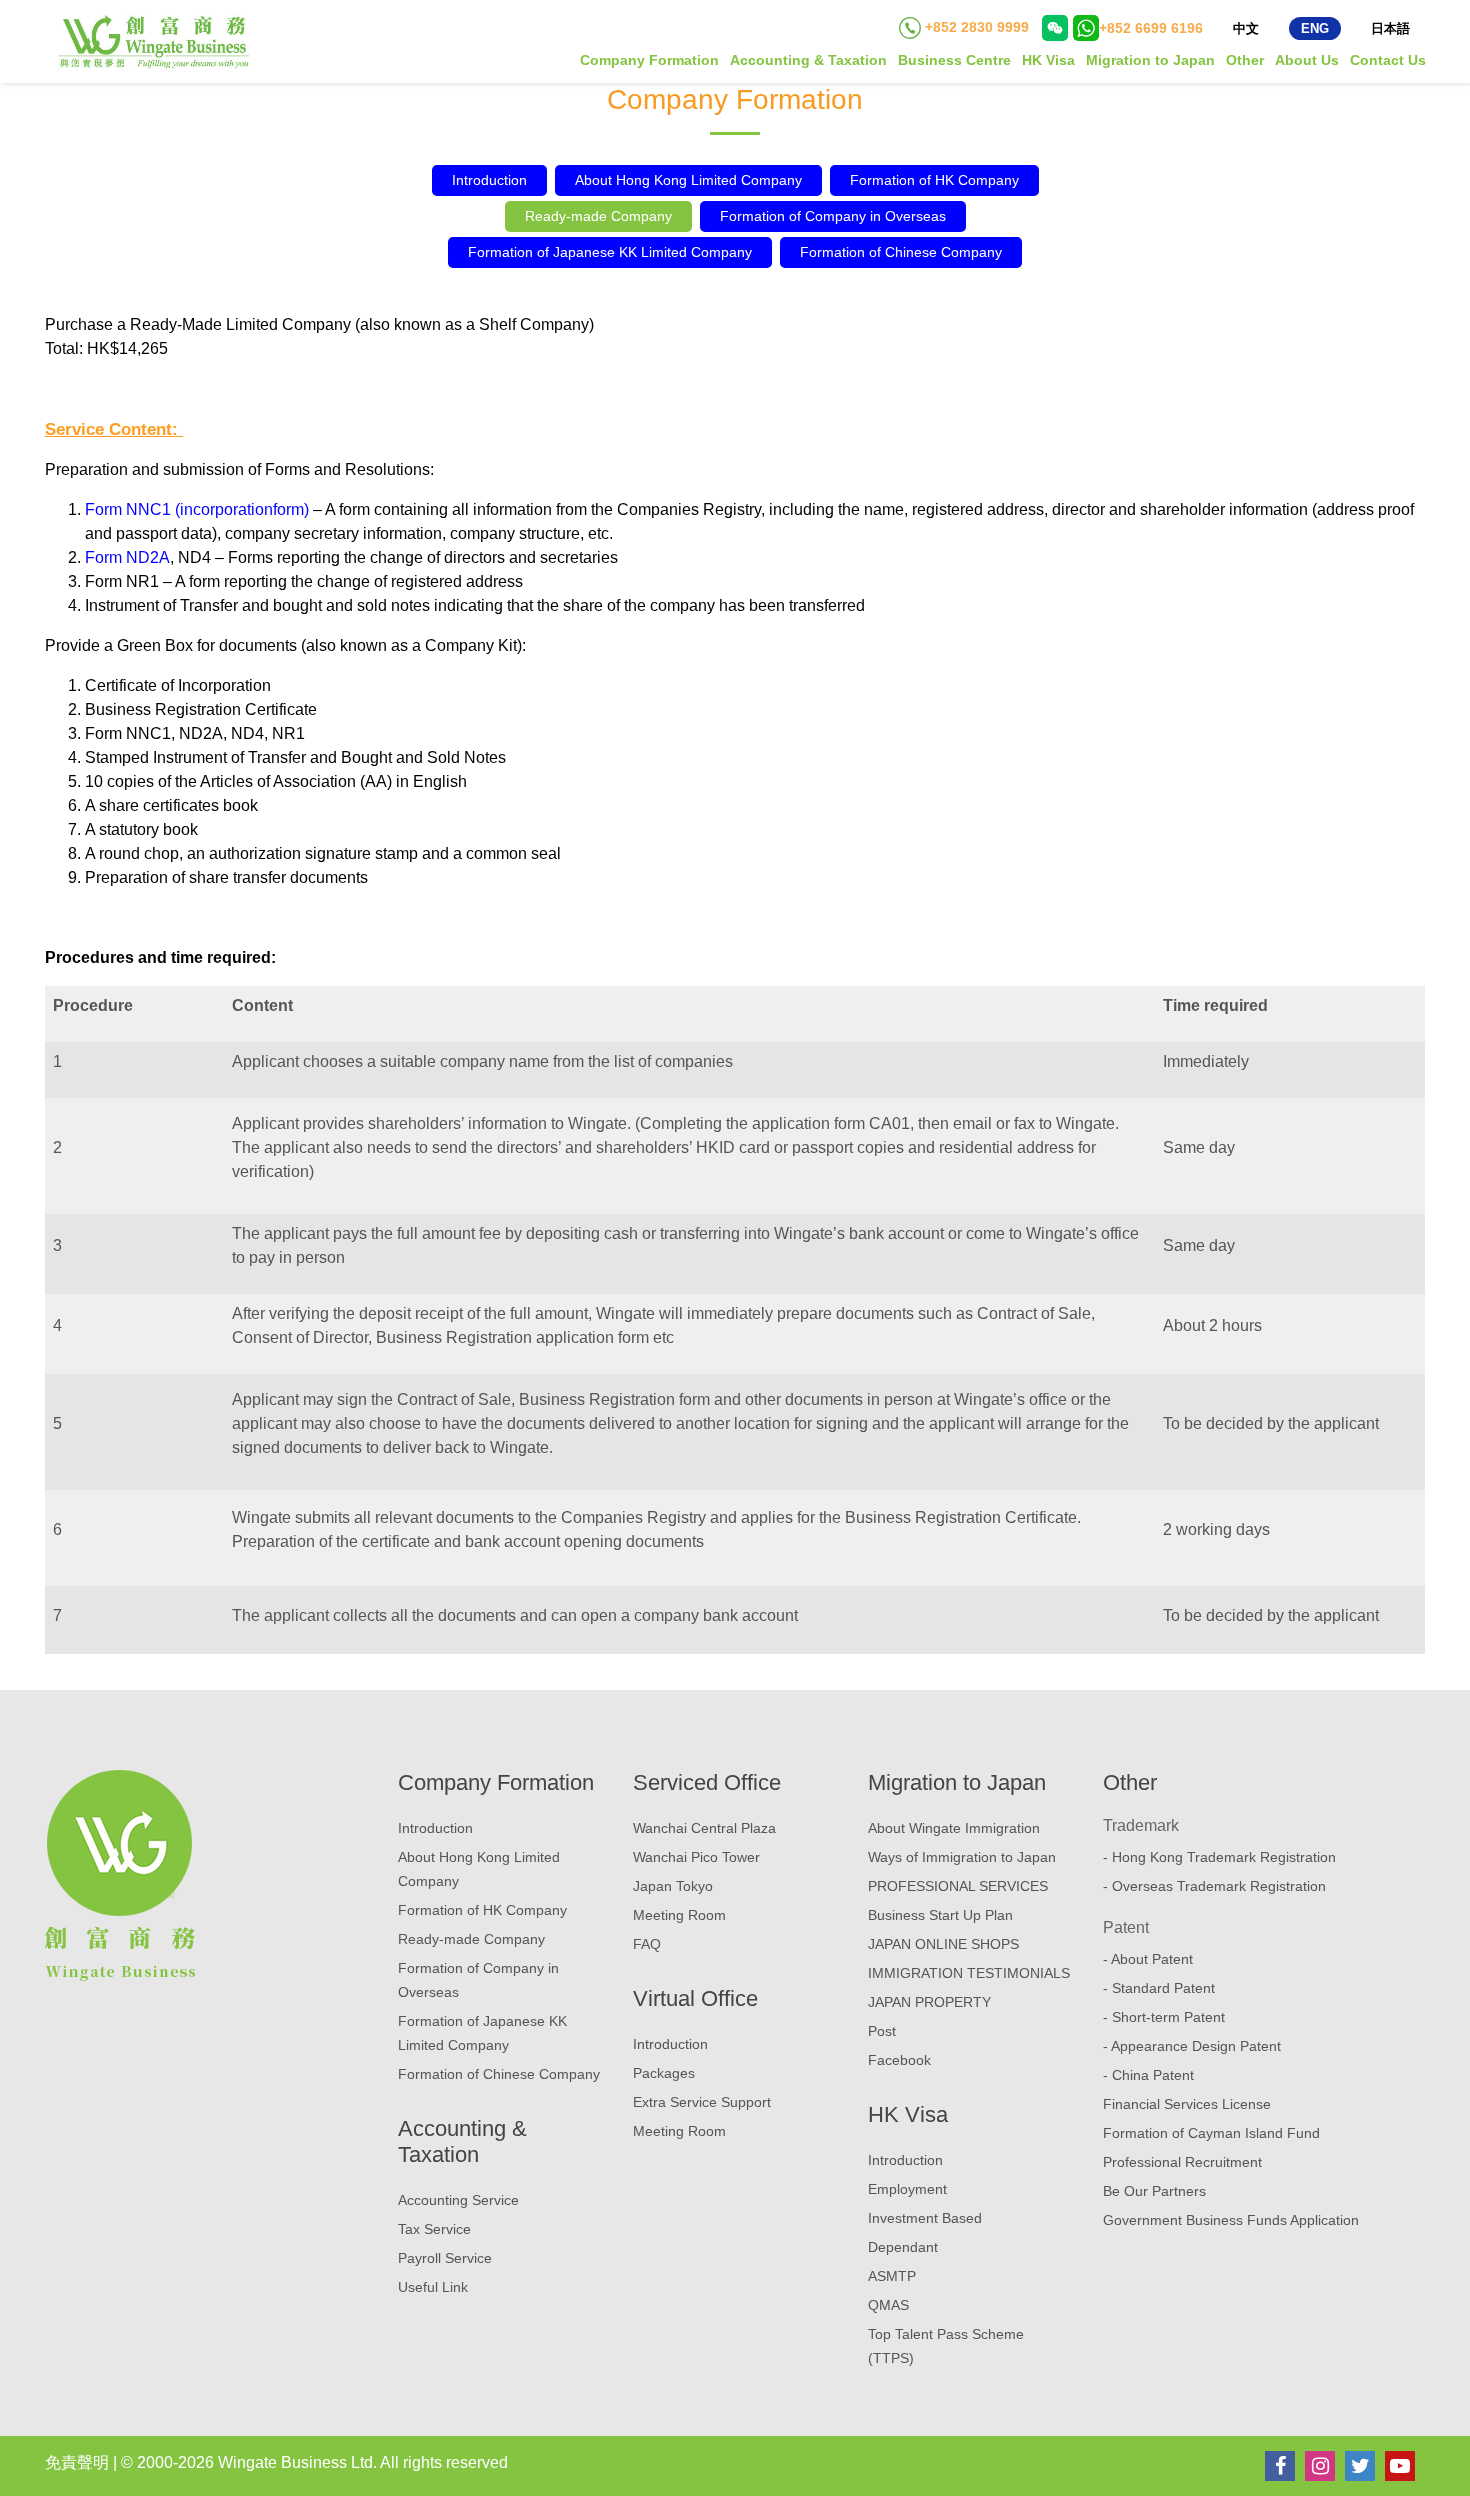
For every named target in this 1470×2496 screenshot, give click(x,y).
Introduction (489, 180)
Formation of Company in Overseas (833, 216)
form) (291, 509)
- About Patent (1148, 1959)
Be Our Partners (1154, 2191)
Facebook (899, 2060)
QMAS (888, 2305)
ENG (1315, 28)
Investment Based (925, 2218)
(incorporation (224, 509)
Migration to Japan (1150, 60)
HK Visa (1048, 60)
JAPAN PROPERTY (929, 2002)
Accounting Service (458, 2200)
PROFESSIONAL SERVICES (958, 1886)
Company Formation (649, 60)
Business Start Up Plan (940, 1915)
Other (1245, 60)
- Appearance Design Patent (1192, 2046)
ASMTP (892, 2276)
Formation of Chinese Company (901, 252)
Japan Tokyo (673, 1886)
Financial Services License (1187, 2104)
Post (882, 2031)
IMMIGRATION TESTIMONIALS (969, 1973)
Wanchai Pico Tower (696, 1857)
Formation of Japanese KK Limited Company (610, 252)
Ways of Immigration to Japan (962, 1857)
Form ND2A (127, 557)
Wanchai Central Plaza (704, 1828)
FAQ (647, 1944)
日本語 (1390, 28)
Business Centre (954, 60)
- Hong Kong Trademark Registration (1219, 1857)
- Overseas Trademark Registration (1214, 1886)
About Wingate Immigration (954, 1828)
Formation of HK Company (934, 180)
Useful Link (433, 2287)
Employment (907, 2189)
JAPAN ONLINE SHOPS (943, 1944)
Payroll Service (445, 2258)
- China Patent (1148, 2075)
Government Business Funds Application (1231, 2220)
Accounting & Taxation (808, 60)
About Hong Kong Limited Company (688, 180)
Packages (664, 2073)
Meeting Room (679, 1915)
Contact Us (1388, 60)
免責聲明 (77, 2462)
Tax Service (434, 2229)
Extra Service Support (702, 2102)
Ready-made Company (598, 216)
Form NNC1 (128, 509)
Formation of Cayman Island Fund (1211, 2133)
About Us (1307, 60)
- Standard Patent (1159, 1988)
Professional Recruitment (1182, 2162)
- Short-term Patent (1164, 2017)
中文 (1246, 28)
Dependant (903, 2247)
